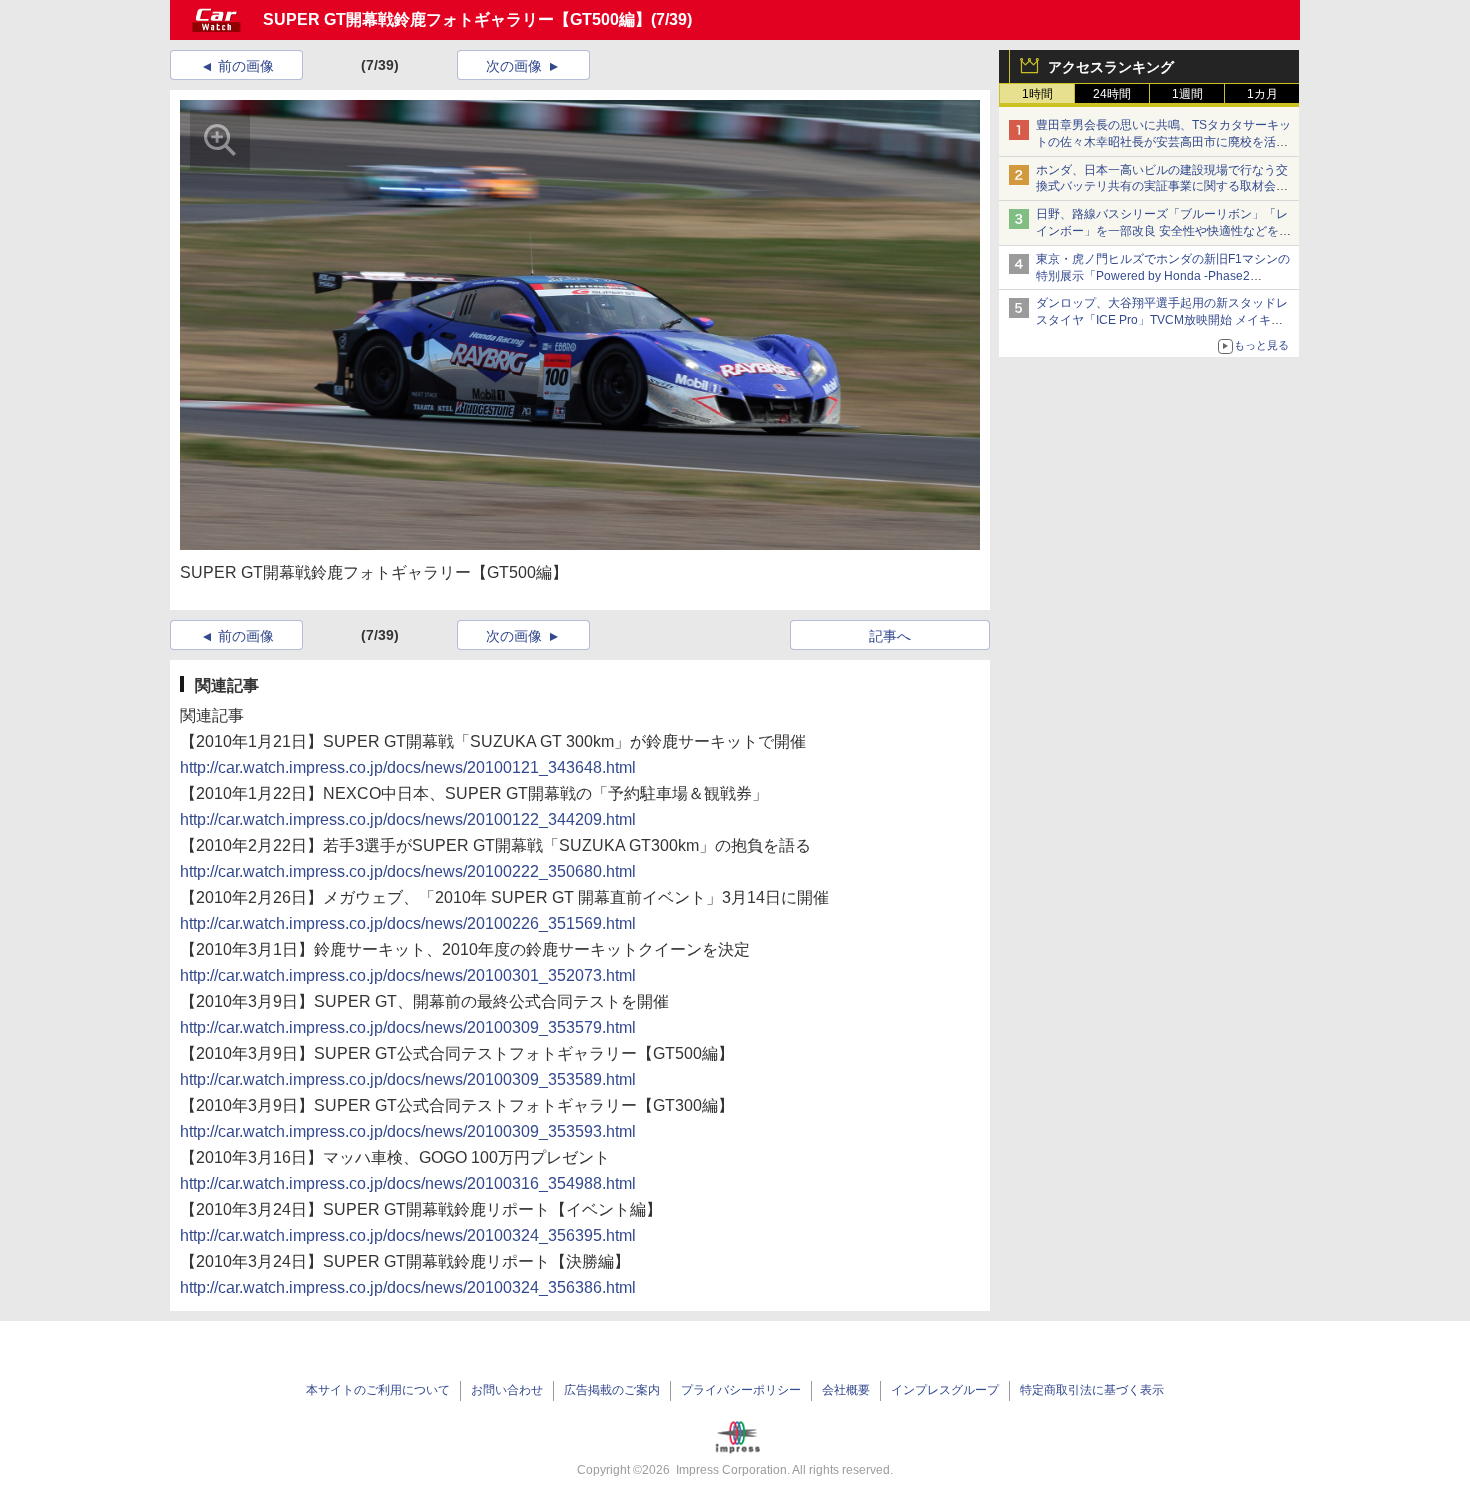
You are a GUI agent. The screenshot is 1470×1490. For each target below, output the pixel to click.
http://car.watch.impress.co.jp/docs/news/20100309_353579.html (408, 1027)
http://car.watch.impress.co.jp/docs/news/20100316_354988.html (408, 1183)
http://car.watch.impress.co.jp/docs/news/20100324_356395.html (408, 1235)
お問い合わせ (507, 1390)
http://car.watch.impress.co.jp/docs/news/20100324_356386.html (408, 1287)
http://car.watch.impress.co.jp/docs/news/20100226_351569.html (408, 923)
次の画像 (514, 66)
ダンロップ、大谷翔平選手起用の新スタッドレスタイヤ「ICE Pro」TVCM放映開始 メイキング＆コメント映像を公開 (1162, 320)
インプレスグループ (945, 1390)
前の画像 (246, 66)
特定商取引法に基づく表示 (1092, 1390)
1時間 (1037, 94)
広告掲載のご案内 (612, 1390)
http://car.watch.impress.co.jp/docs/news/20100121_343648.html (408, 767)
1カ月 (1262, 94)
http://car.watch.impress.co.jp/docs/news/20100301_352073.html (408, 975)
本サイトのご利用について (378, 1390)
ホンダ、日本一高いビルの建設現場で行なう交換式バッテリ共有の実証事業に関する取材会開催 (1162, 187)
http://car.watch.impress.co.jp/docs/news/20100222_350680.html (408, 871)
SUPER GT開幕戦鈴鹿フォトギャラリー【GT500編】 (457, 19)
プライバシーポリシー (741, 1390)
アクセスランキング (1111, 67)
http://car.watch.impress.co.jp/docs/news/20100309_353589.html (408, 1079)
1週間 (1187, 94)
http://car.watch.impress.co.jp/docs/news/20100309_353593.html (408, 1131)
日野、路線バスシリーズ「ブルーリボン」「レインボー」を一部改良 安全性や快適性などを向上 (1163, 231)
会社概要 (846, 1390)
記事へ (890, 636)
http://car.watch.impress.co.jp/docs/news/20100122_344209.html (408, 819)
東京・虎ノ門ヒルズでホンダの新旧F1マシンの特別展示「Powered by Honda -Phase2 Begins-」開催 (1163, 276)
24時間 (1112, 94)
